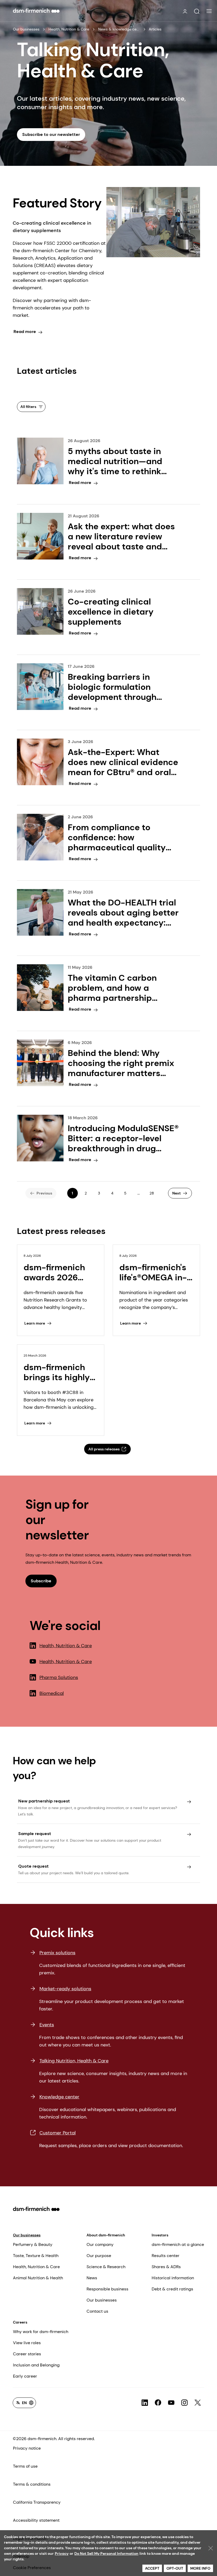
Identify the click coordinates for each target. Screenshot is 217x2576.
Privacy (62, 2553)
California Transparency (37, 2502)
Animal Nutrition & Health (38, 2278)
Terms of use (25, 2466)
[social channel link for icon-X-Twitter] (198, 2403)
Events (47, 2025)
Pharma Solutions (59, 1677)
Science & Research (106, 2267)
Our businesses (26, 29)
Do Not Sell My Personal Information (106, 2553)
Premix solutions (57, 1953)
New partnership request (44, 1801)
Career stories (27, 2354)
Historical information (173, 2278)
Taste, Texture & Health (36, 2256)
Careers (20, 2322)
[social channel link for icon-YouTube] (171, 2403)
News (92, 2278)
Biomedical (52, 1693)
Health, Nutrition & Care (69, 29)
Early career (25, 2376)
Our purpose (99, 2256)
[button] (197, 11)
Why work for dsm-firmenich (41, 2332)
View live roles (27, 2343)
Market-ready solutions (65, 1989)
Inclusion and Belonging (36, 2365)
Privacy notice (27, 2448)
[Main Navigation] (209, 11)
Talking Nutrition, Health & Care (74, 2061)
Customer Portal (58, 2133)
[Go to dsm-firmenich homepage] (36, 11)
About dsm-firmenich (106, 2235)
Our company (100, 2244)
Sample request (35, 1834)
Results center (166, 2256)
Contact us (97, 2311)
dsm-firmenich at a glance (178, 2244)
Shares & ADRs (166, 2267)
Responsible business (107, 2289)
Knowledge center (59, 2097)
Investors (160, 2235)
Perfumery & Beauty (33, 2244)
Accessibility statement (36, 2520)
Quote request (33, 1866)
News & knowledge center (119, 29)
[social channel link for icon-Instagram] (184, 2403)
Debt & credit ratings (172, 2289)
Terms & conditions (32, 2484)
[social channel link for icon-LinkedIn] (145, 2403)
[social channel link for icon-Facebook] (158, 2403)
